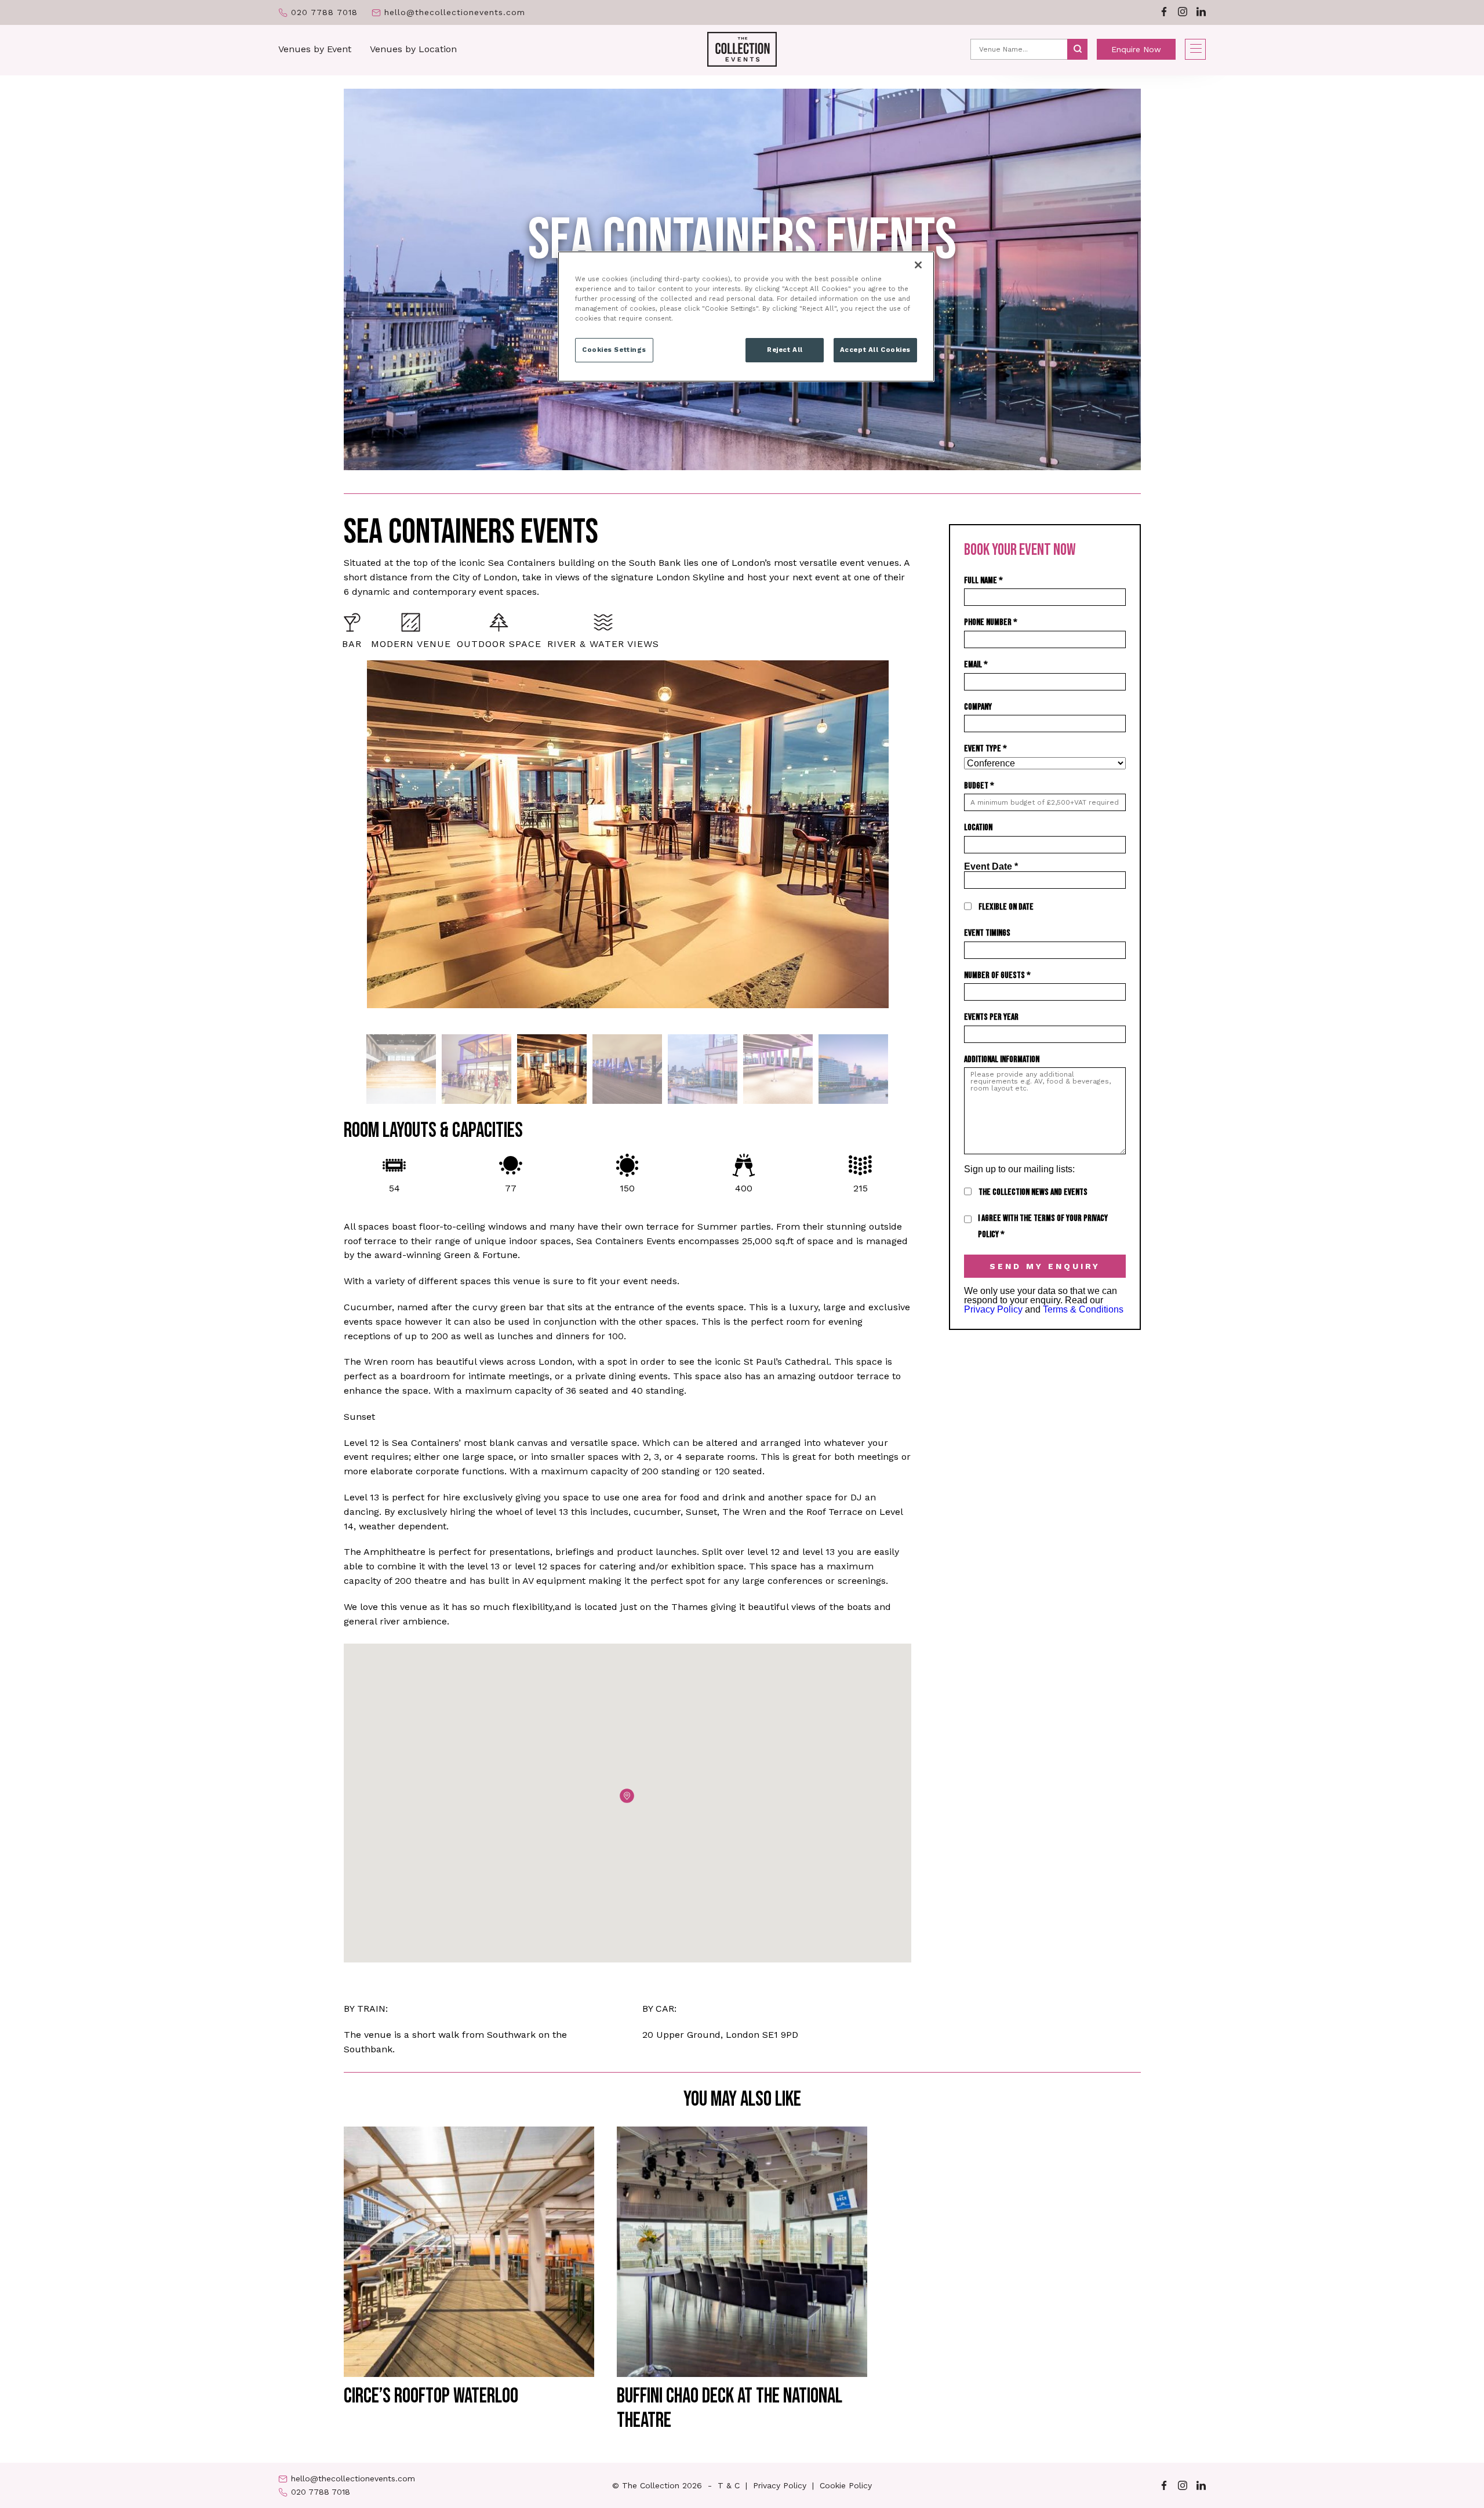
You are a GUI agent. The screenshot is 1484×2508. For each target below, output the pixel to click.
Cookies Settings (614, 350)
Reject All (785, 350)
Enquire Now (1136, 49)
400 (744, 1188)
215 (861, 1188)
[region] (746, 317)
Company (978, 707)
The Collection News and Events (1033, 1192)
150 (627, 1188)
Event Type (985, 749)
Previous (335, 843)
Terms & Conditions (1083, 1309)
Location (978, 828)
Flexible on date (1006, 907)
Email (976, 665)
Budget (979, 786)
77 (511, 1188)
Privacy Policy (993, 1309)
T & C (729, 2485)
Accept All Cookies (875, 350)
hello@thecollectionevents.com (455, 12)
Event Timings (987, 933)
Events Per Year (991, 1017)
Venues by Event (315, 49)
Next (920, 843)
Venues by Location (413, 49)
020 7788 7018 (324, 12)
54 (394, 1188)
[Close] (918, 265)
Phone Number (991, 622)
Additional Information (1002, 1059)
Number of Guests (997, 975)
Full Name (983, 581)
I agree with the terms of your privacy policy (1043, 1226)
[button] (627, 1796)
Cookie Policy (846, 2485)
